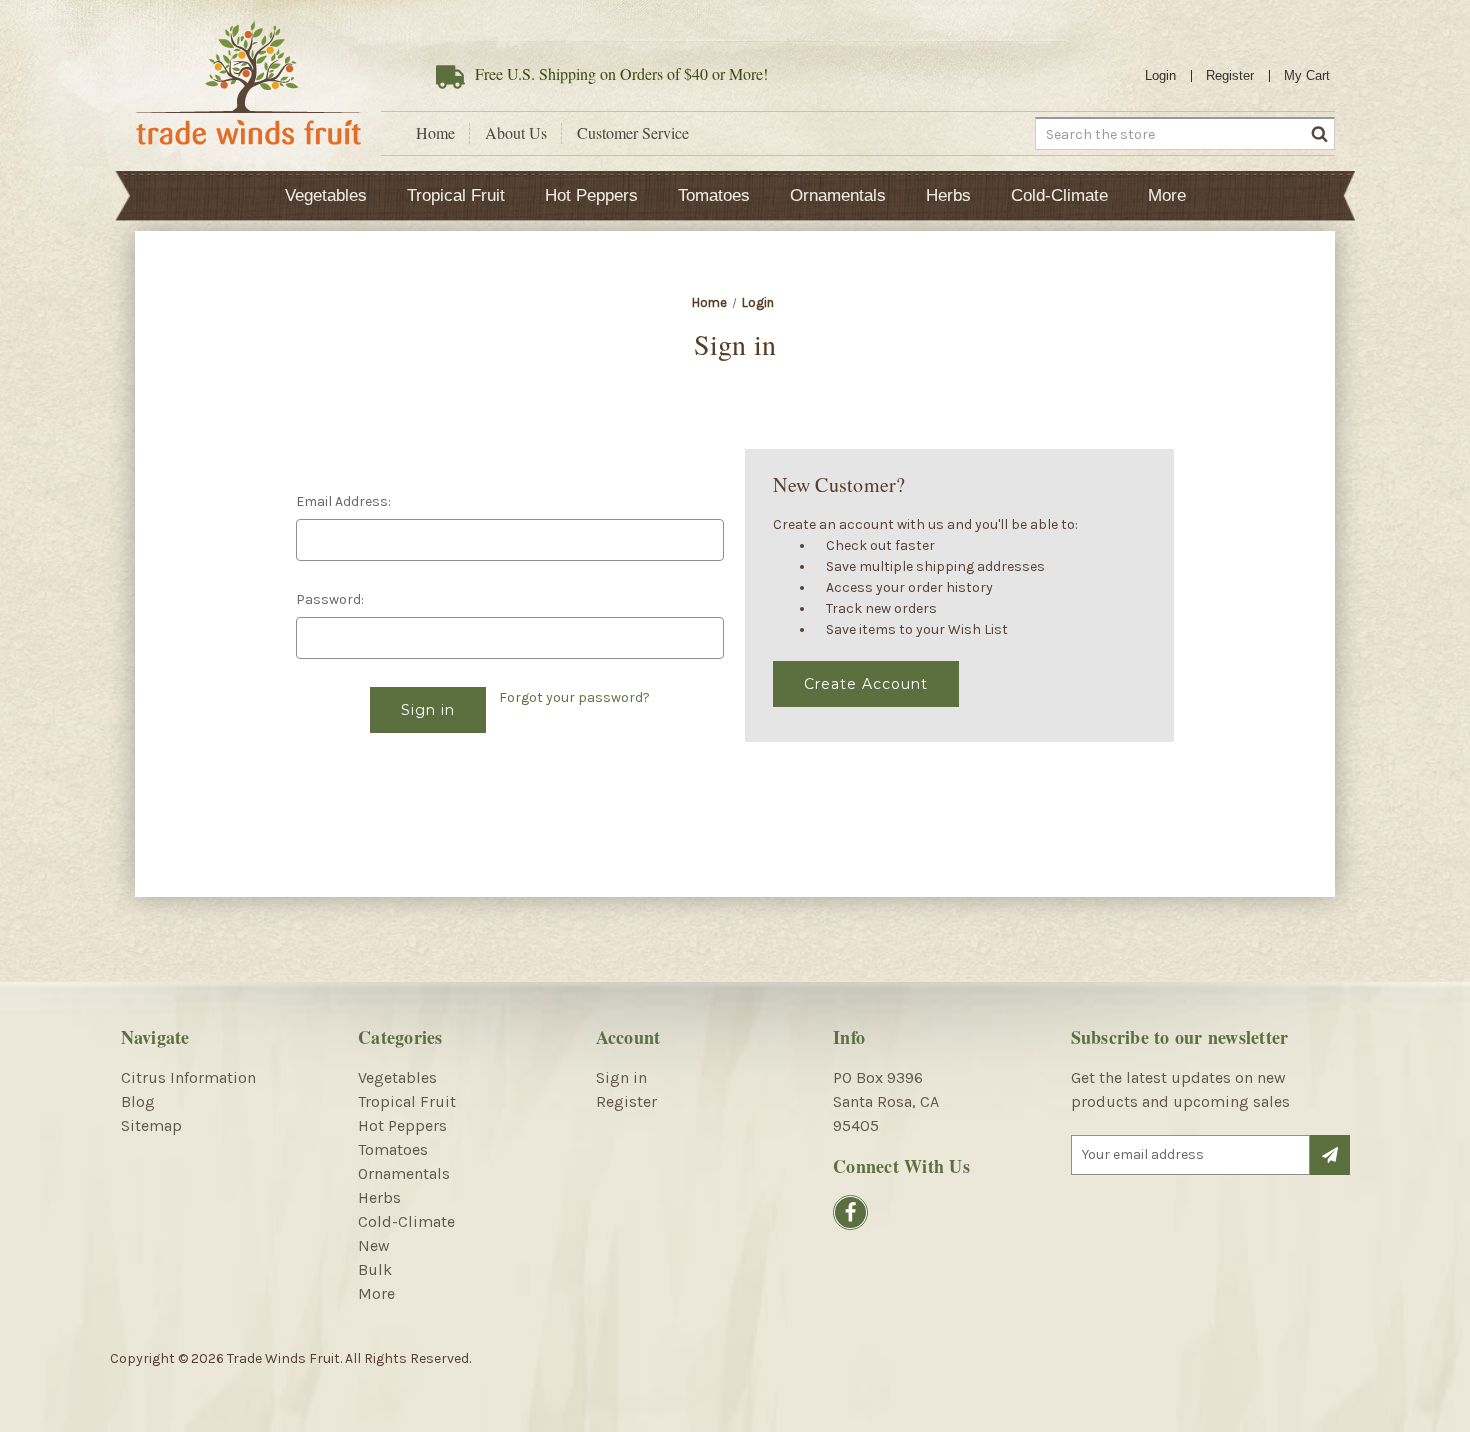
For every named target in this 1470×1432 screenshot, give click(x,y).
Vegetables (326, 195)
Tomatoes (714, 195)
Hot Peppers (591, 195)
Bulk (375, 1269)
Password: (330, 599)
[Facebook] (850, 1212)
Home (435, 133)
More (1167, 195)
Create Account (866, 684)
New (374, 1245)
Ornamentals (838, 195)
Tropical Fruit (456, 195)
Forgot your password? (574, 697)
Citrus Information (188, 1077)
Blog (138, 1101)
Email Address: (343, 501)
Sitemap (151, 1125)
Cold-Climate (1059, 195)
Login (1160, 75)
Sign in (621, 1077)
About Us (516, 133)
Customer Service (633, 133)
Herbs (948, 195)
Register (1230, 75)
